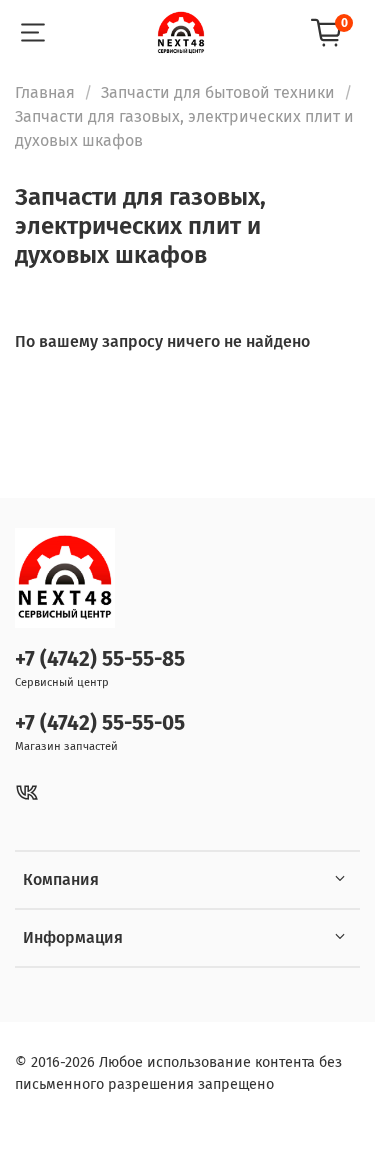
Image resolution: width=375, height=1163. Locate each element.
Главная (45, 92)
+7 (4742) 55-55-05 (100, 723)
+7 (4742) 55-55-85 (100, 659)
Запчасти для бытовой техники (218, 92)
